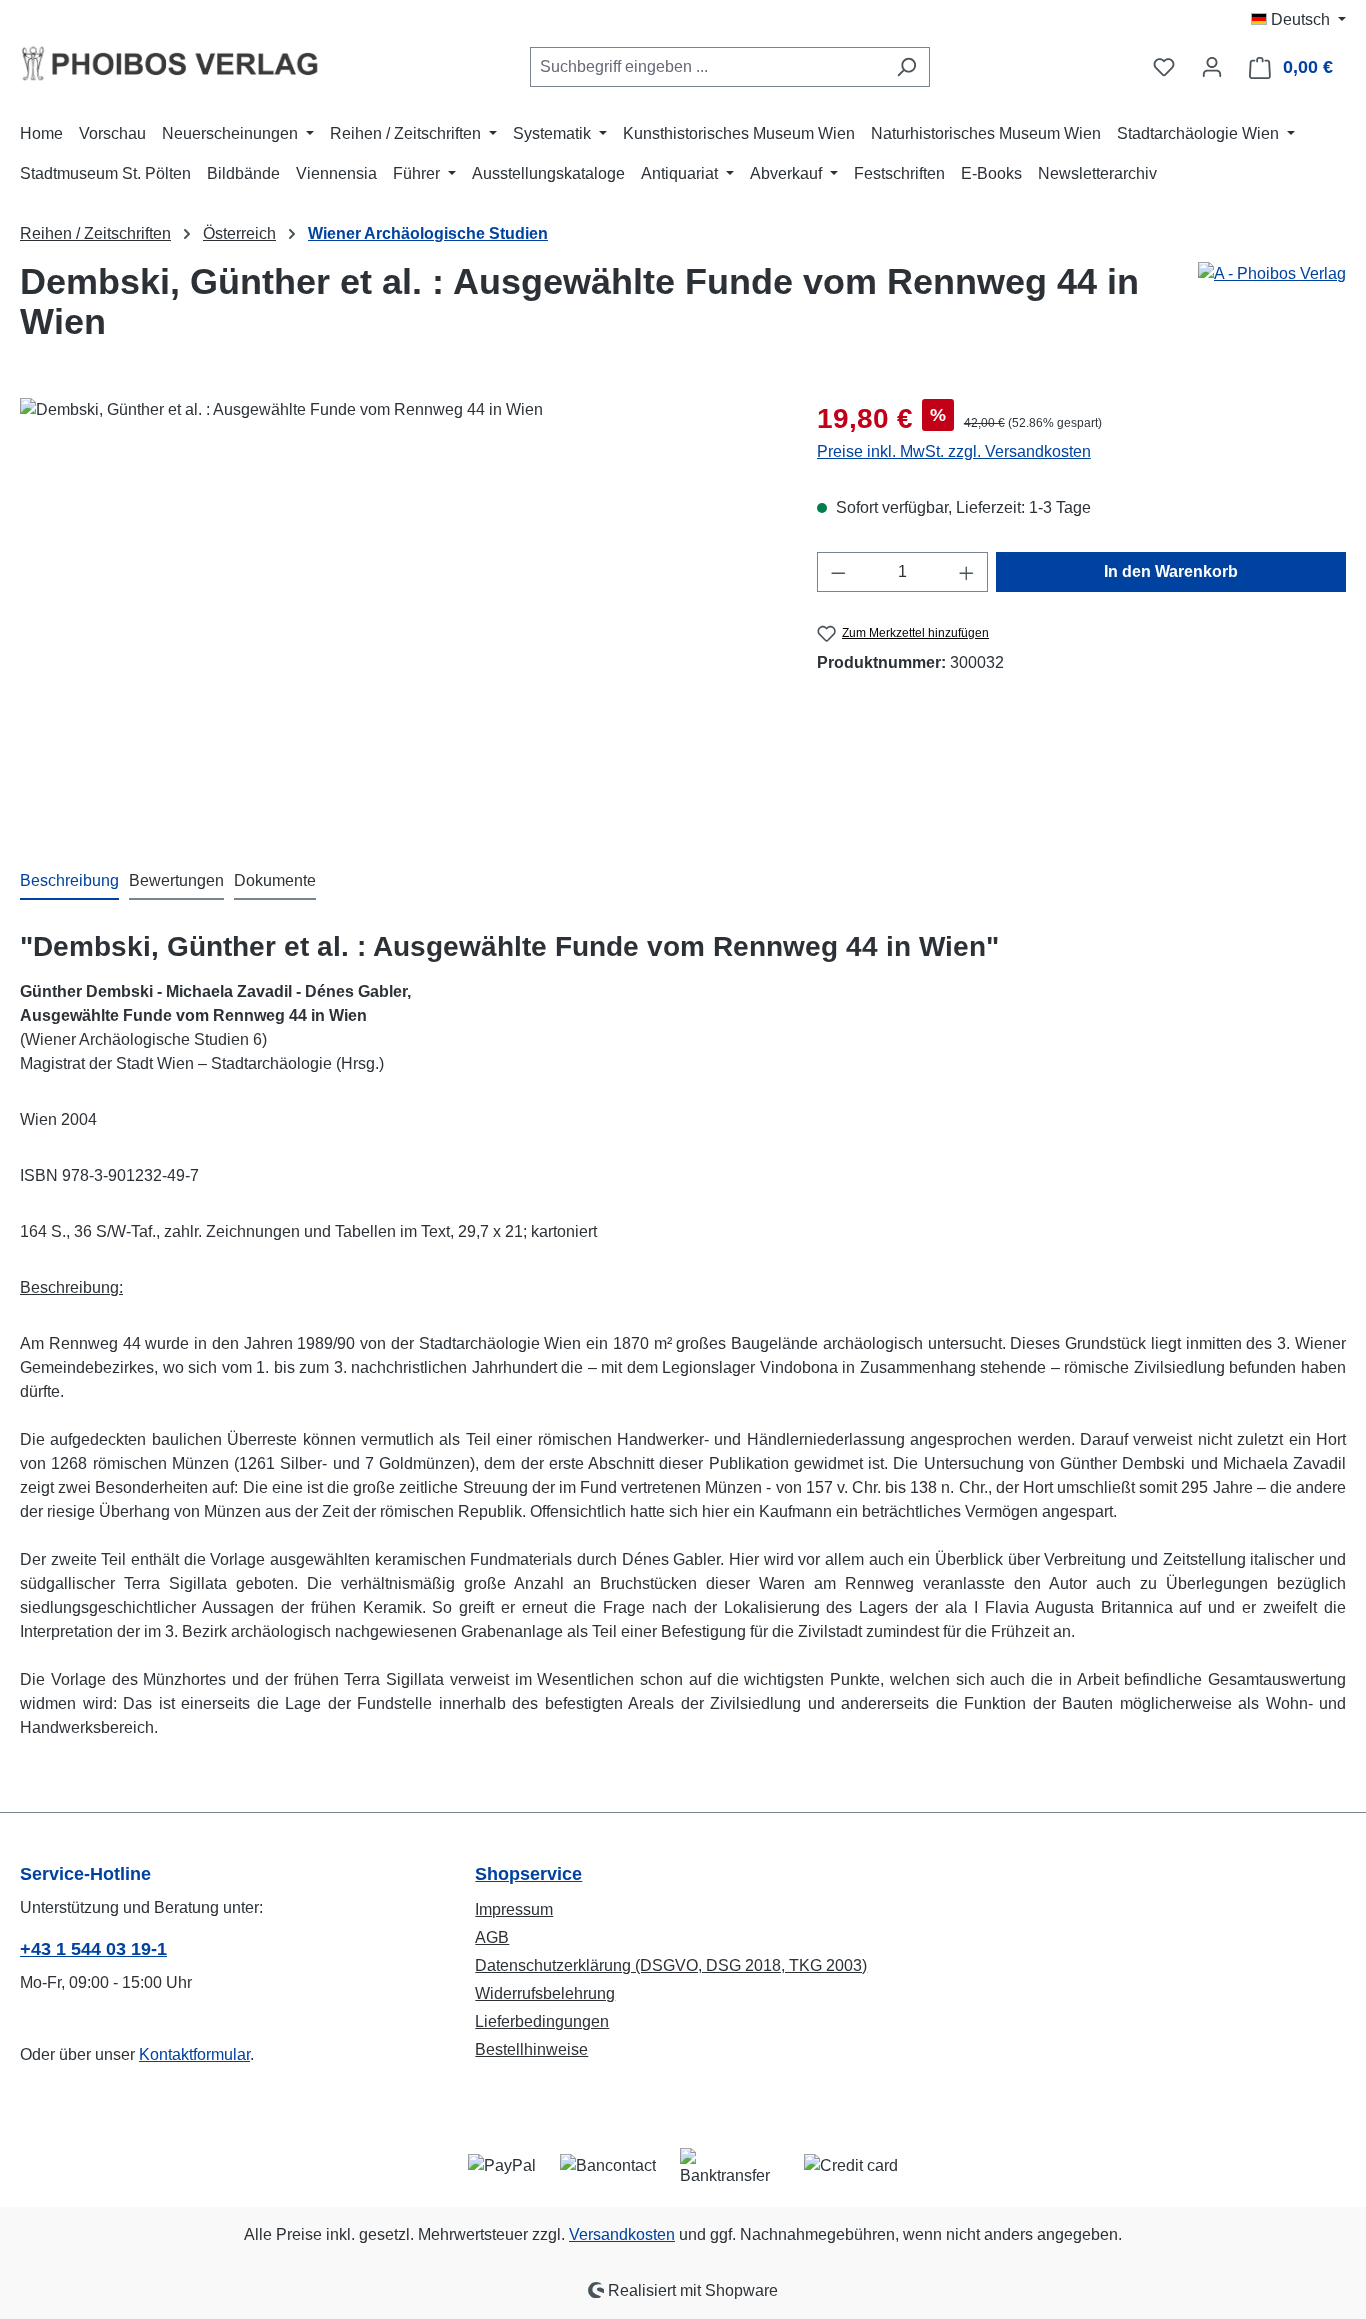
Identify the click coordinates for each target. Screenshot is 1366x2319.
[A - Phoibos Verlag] (1272, 274)
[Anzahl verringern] (838, 572)
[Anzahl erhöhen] (967, 572)
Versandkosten (622, 2234)
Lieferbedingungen (542, 2021)
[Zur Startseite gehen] (170, 63)
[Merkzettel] (1164, 67)
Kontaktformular (194, 2054)
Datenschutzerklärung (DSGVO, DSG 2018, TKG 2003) (671, 1965)
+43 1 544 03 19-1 (93, 1949)
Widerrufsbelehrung (545, 1993)
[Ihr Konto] (1212, 67)
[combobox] (707, 67)
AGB (492, 1937)
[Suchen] (906, 67)
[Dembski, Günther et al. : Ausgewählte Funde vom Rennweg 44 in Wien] (398, 613)
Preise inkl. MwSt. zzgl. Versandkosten (954, 451)
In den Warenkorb (1171, 571)
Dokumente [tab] (275, 880)
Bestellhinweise (531, 2049)
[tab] (69, 882)
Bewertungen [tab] (176, 880)
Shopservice (528, 1874)
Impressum (514, 1909)
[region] (398, 613)
